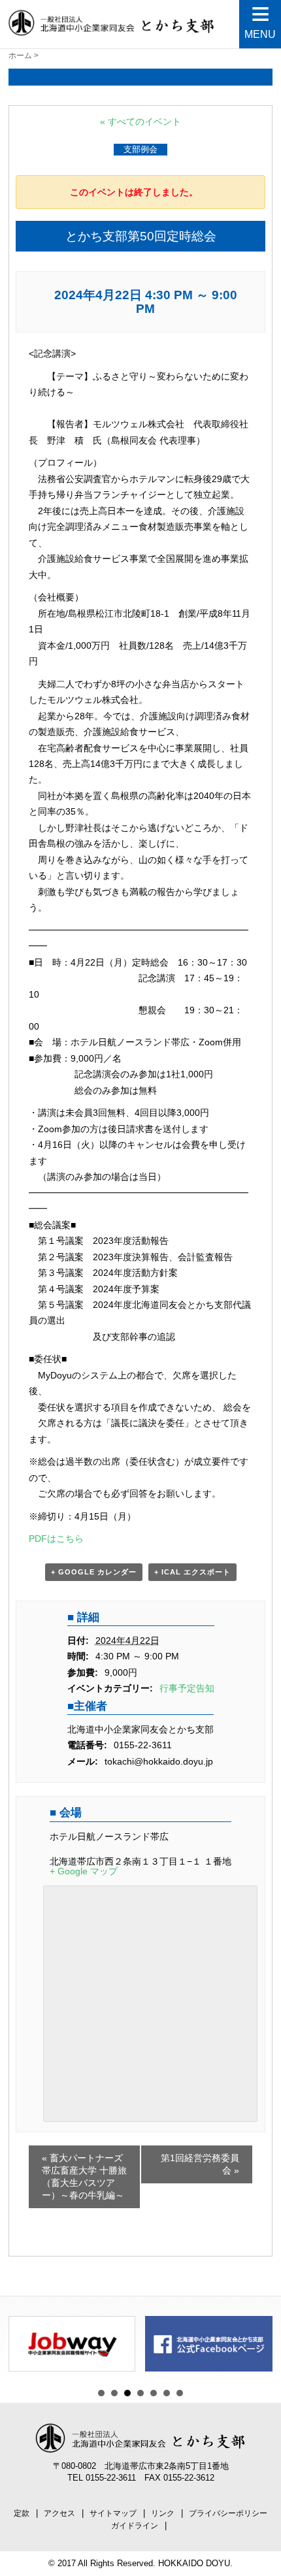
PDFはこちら (56, 1539)
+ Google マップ (84, 1871)
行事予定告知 (187, 1688)
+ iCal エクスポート (192, 1572)
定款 (22, 2513)
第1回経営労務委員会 (200, 2164)
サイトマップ (113, 2513)
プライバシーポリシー (228, 2513)
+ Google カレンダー (94, 1572)
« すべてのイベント (140, 122)
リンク (163, 2513)
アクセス (59, 2513)
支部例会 (140, 149)
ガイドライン (135, 2526)
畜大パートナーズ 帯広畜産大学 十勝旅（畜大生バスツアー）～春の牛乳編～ (84, 2177)
